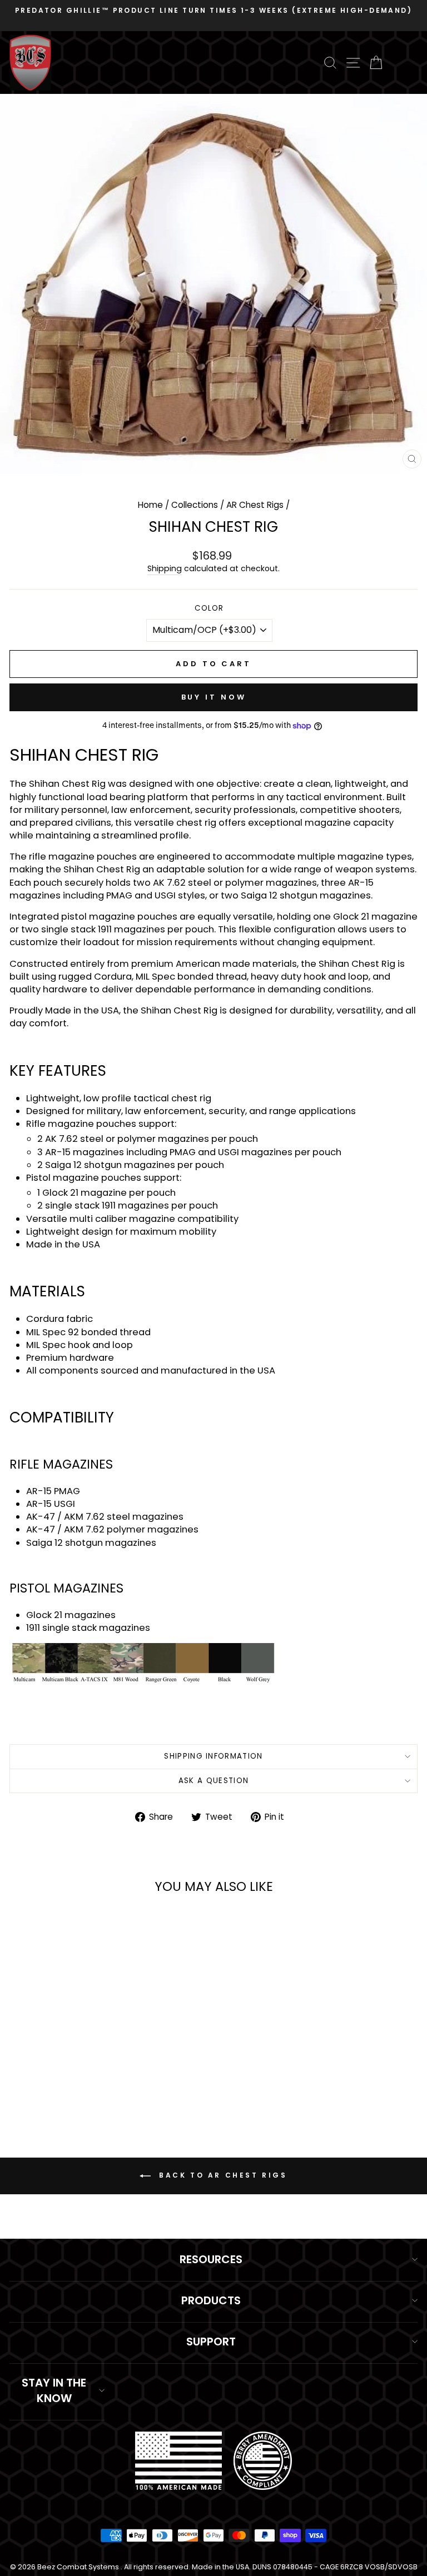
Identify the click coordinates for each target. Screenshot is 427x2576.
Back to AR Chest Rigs (221, 2175)
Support (211, 2342)
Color (209, 608)
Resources (211, 2259)
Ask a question (214, 1781)
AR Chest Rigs (255, 505)
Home (150, 505)
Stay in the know (54, 2390)
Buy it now (214, 697)
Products (211, 2300)
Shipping (165, 569)
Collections (195, 505)
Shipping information (213, 1756)
